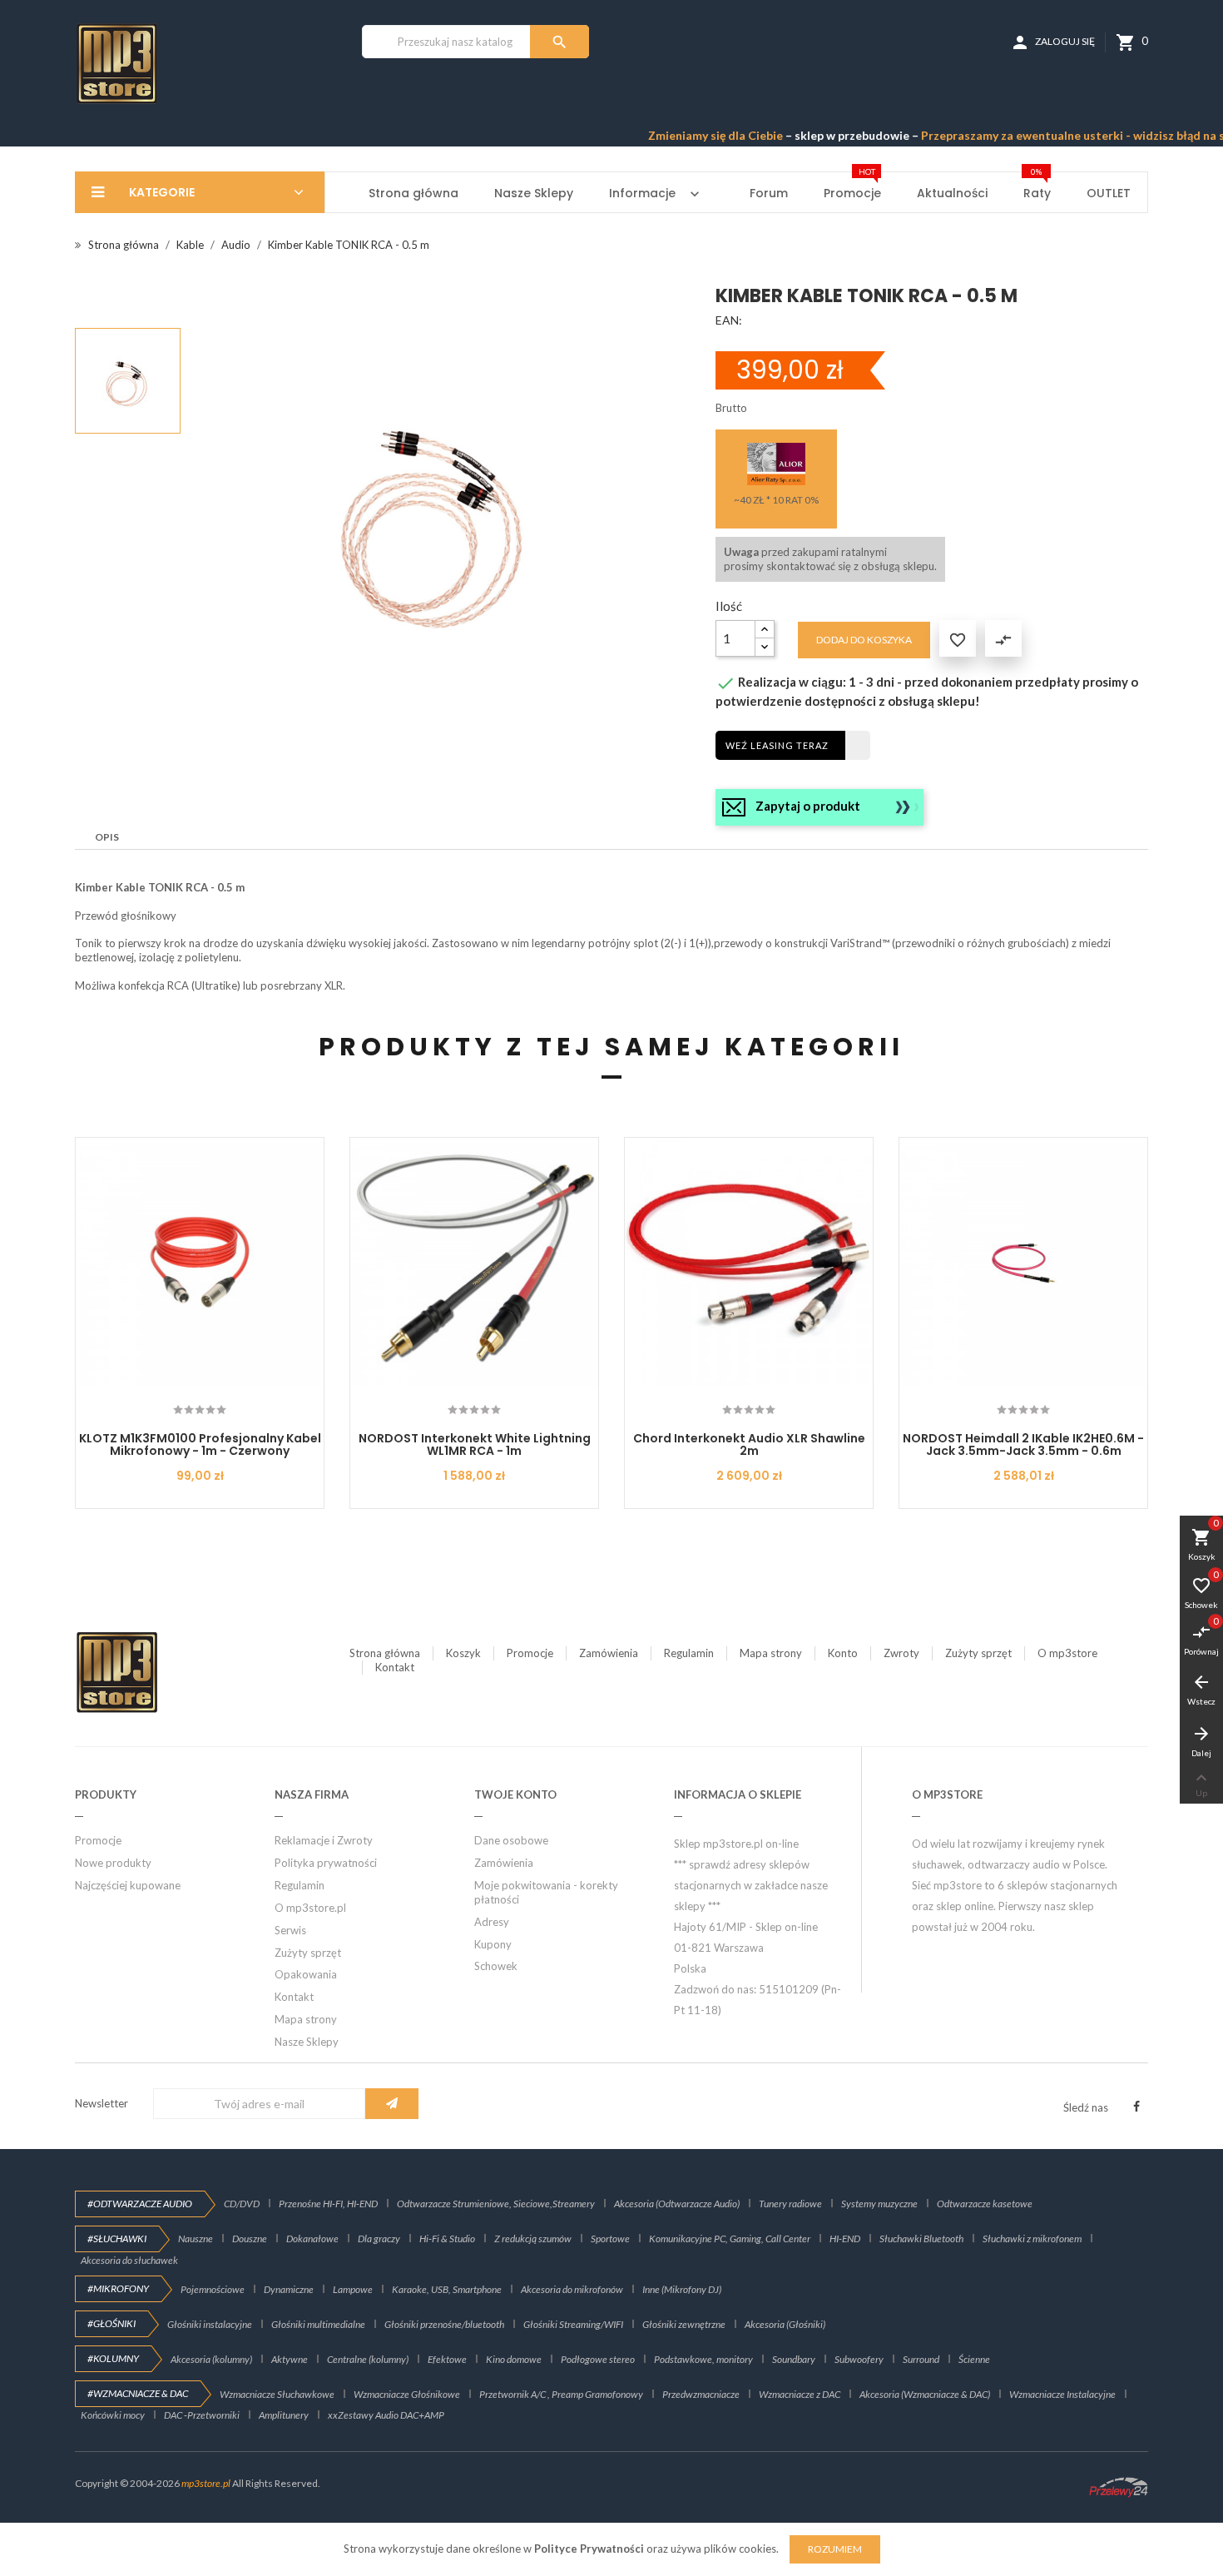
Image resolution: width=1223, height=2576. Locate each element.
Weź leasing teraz (777, 745)
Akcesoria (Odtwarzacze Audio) (677, 2204)
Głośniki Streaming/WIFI (573, 2324)
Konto (843, 1653)
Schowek (496, 1966)
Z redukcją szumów (533, 2238)
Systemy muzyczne (879, 2204)
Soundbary (794, 2359)
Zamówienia (609, 1653)
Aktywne (290, 2359)
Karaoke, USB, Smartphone (447, 2289)
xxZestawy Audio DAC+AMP (386, 2415)
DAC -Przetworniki (202, 2415)
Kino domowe (514, 2359)
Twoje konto (515, 1794)
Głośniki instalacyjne (210, 2324)
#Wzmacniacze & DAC (138, 2393)
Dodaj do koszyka (864, 640)
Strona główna (385, 1653)
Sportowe (610, 2238)
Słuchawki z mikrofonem (1032, 2238)
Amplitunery (284, 2415)
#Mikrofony (118, 2288)
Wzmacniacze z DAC (800, 2394)
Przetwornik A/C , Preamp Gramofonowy (561, 2394)
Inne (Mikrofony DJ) (682, 2289)
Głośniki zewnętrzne (684, 2324)
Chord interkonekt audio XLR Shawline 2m (749, 1444)
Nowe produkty (113, 1863)
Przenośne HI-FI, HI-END (328, 2204)
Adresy (492, 1922)
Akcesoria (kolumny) (211, 2359)
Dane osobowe (511, 1840)
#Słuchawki (117, 2238)
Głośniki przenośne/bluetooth (444, 2324)
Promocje (530, 1653)
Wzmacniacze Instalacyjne (1062, 2394)
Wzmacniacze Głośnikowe (407, 2394)
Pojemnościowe (213, 2289)
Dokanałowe (312, 2238)
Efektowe (447, 2359)
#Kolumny (113, 2358)
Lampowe (353, 2289)
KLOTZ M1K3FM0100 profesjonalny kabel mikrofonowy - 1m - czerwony (200, 1444)
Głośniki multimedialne (318, 2324)
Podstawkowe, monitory (703, 2359)
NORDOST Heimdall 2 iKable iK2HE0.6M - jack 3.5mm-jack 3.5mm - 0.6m (1023, 1444)
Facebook (1136, 2107)
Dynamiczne (289, 2289)
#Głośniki (111, 2323)
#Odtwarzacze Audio (140, 2204)
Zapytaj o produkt (808, 806)
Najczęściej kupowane (128, 1885)
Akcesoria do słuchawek (129, 2260)
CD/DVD (242, 2204)
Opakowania (306, 1974)
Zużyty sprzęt (978, 1653)
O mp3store (1067, 1653)
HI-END (845, 2238)
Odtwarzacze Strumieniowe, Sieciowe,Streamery (496, 2204)
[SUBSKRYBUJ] (392, 2104)
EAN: (729, 320)
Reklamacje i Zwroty (324, 1840)
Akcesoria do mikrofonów (572, 2289)
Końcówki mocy (113, 2415)
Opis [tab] (107, 837)
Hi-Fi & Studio (447, 2238)
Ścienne (974, 2359)
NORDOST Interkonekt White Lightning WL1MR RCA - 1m (475, 1444)
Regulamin (689, 1653)
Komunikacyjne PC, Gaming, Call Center (730, 2238)
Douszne (250, 2238)
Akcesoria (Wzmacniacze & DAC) (925, 2394)
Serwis (290, 1930)
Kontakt (395, 1667)
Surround (921, 2359)
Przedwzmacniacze (701, 2394)
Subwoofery (859, 2359)
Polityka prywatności (326, 1863)
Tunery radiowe (790, 2204)
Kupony (493, 1944)
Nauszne (196, 2238)
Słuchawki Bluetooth (921, 2238)
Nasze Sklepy (307, 2042)
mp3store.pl (206, 2483)
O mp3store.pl (310, 1908)
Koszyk (463, 1653)
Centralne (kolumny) (368, 2359)
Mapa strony (771, 1653)
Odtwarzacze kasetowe (985, 2204)
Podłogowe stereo (598, 2359)
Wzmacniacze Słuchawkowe (277, 2394)
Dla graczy (379, 2238)
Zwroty (901, 1653)
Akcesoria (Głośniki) (785, 2324)
